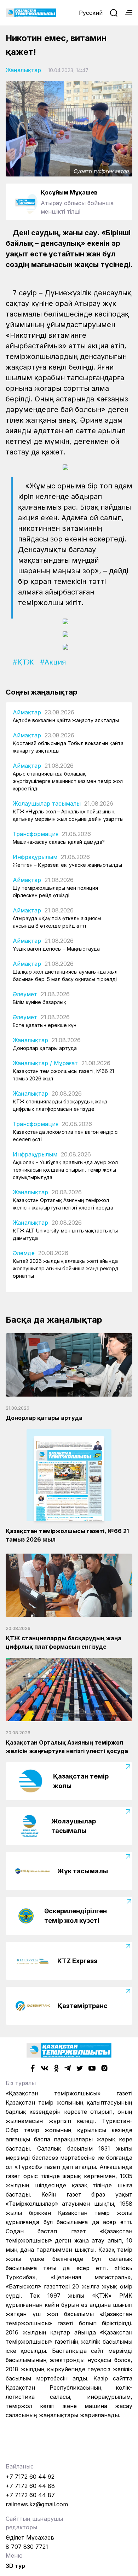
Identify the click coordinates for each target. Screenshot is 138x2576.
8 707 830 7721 (27, 2547)
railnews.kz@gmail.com (37, 2504)
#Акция (53, 662)
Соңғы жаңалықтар (42, 692)
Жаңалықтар (23, 70)
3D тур (15, 2566)
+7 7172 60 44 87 (30, 2495)
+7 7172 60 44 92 (30, 2477)
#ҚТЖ (23, 662)
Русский (91, 13)
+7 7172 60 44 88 (30, 2486)
